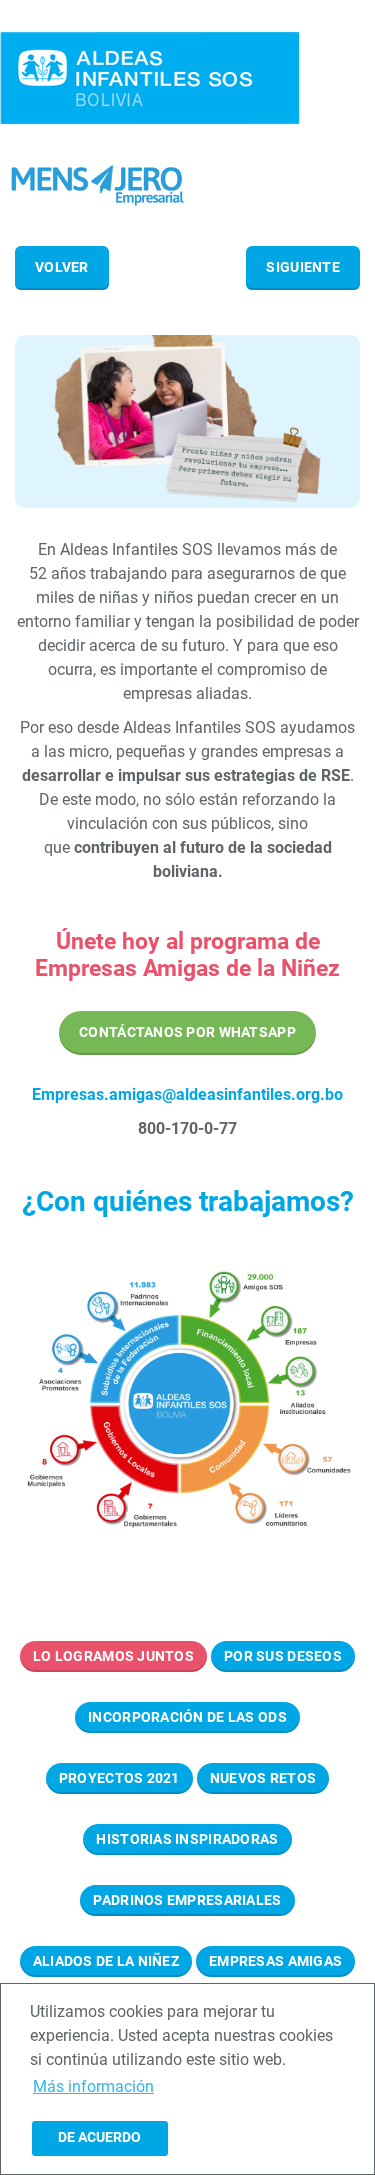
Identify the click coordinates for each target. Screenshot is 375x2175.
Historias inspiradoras (187, 1839)
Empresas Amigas (275, 1961)
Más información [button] (93, 2086)
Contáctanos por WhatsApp (187, 1032)
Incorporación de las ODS (187, 1717)
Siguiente (303, 267)
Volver (62, 267)
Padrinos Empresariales (187, 1900)
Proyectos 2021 (119, 1778)
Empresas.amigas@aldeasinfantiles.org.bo (187, 1094)
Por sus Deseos (283, 1656)
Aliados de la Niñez (106, 1961)
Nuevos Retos (263, 1778)
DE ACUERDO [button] (99, 2137)
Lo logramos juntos (113, 1656)
